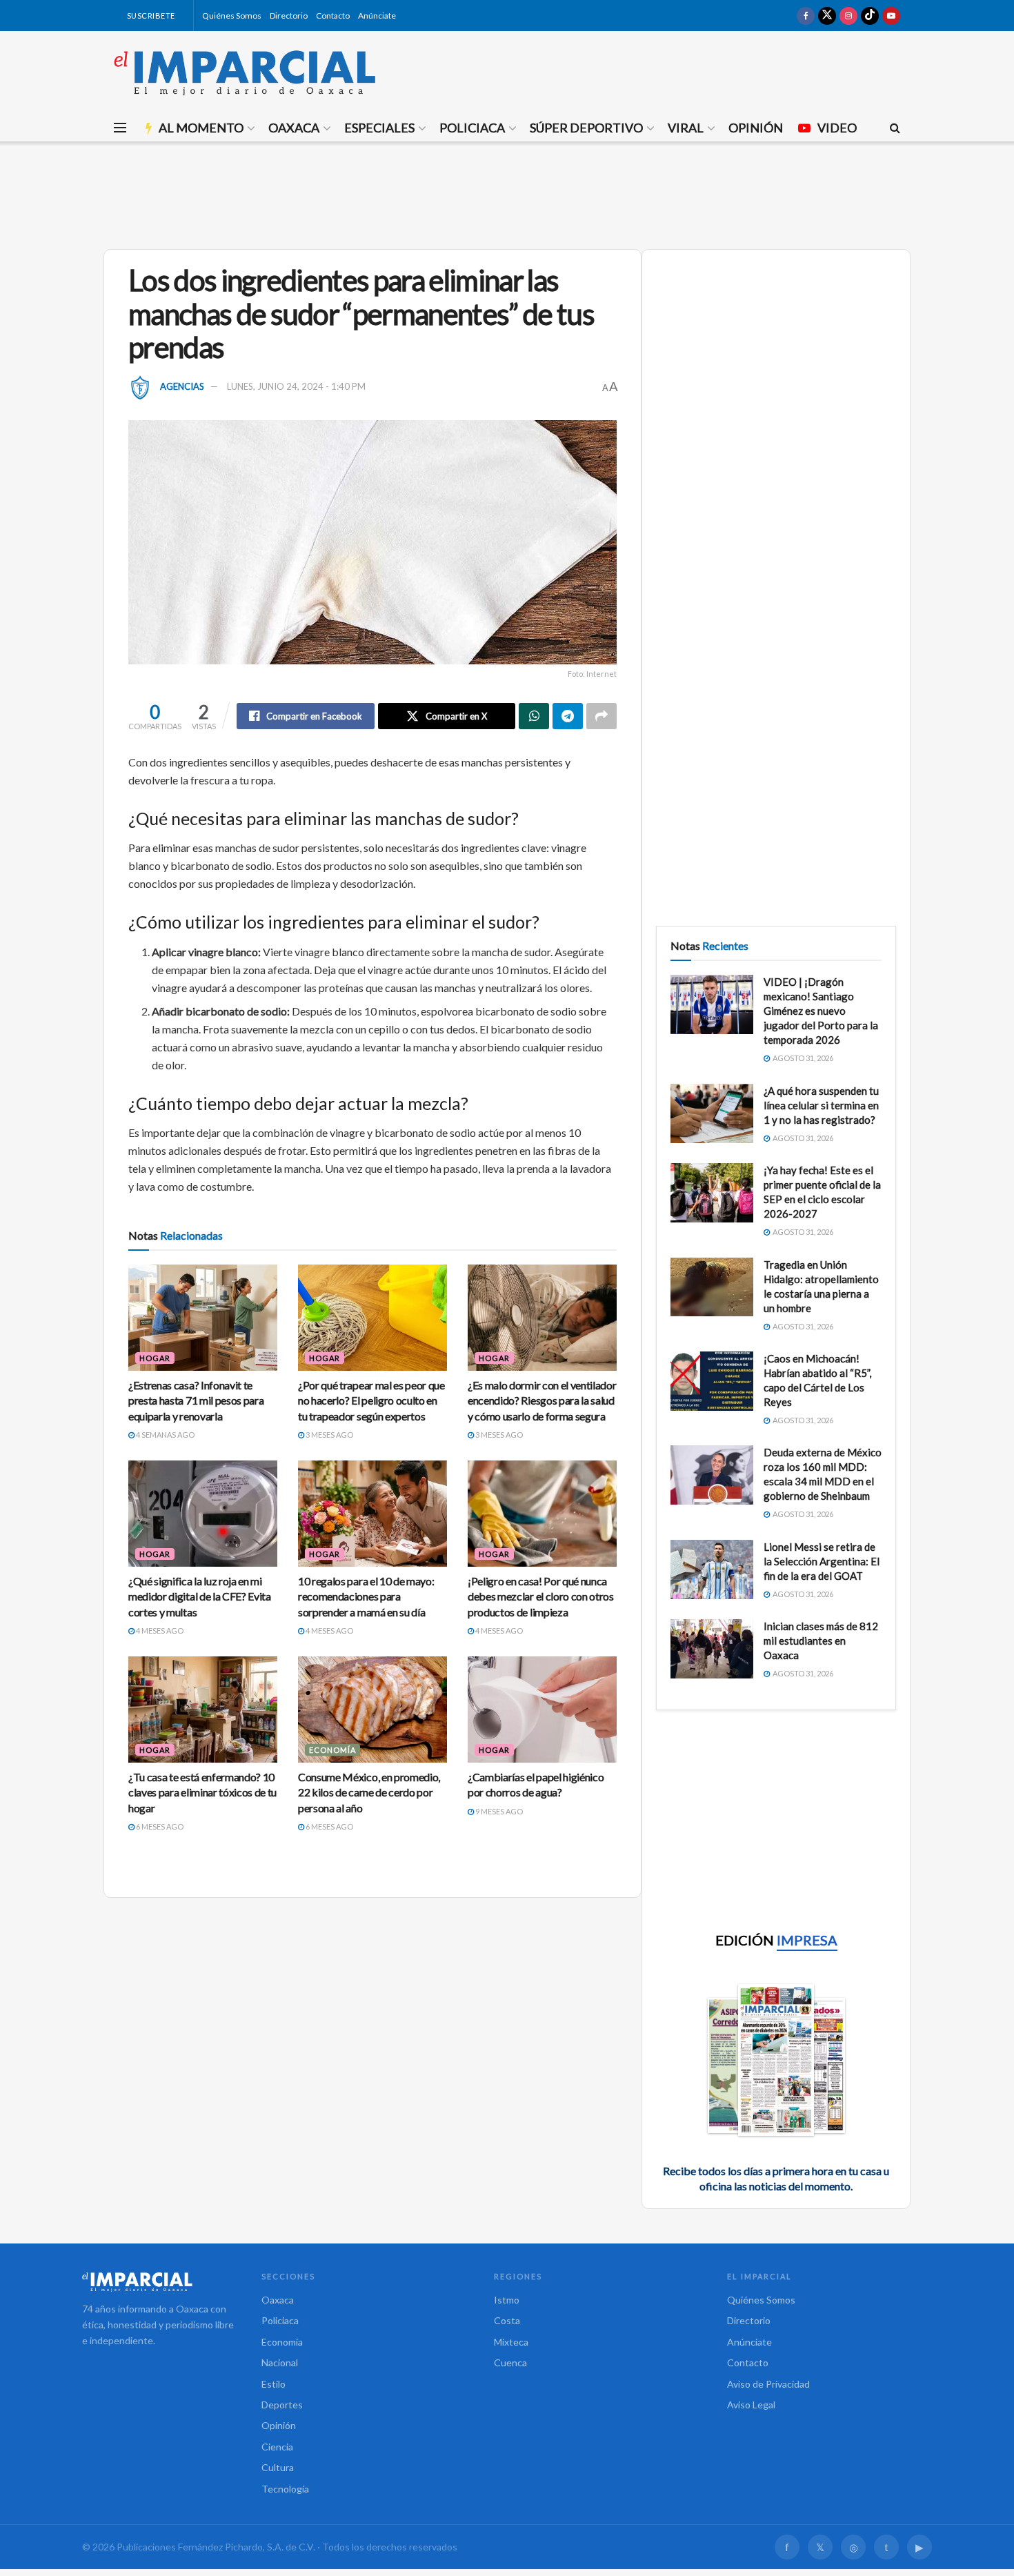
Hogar (155, 1358)
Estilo (274, 2384)
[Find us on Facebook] (806, 16)
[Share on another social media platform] (602, 716)
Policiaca (472, 128)
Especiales (379, 128)
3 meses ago (329, 1435)
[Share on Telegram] (568, 716)
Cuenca (510, 2362)
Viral (686, 128)
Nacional (280, 2362)
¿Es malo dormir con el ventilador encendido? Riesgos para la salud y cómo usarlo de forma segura (542, 1400)
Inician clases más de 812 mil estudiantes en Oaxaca (821, 1641)
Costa (507, 2320)
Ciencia (277, 2447)
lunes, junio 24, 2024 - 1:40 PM (296, 386)
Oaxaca (294, 128)
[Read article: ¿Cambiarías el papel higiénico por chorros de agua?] (542, 1710)
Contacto (333, 16)
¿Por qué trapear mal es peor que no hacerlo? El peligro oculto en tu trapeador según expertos (371, 1400)
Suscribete (150, 16)
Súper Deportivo (586, 128)
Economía (332, 1750)
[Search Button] (895, 128)
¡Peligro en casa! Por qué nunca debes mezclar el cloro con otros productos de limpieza (541, 1596)
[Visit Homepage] (245, 72)
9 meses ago (498, 1811)
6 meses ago (159, 1826)
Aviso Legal (751, 2405)
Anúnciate (377, 16)
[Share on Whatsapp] (534, 716)
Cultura (278, 2467)
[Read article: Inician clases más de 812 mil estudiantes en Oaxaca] (712, 1649)
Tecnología (285, 2489)
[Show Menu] (120, 128)
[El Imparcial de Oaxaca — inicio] (158, 2281)
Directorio (289, 16)
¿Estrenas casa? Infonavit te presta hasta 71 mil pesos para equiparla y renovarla (196, 1400)
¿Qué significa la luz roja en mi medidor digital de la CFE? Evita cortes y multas (200, 1596)
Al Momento (201, 128)
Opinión (756, 128)
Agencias (182, 386)
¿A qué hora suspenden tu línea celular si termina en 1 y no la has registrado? (821, 1105)
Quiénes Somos (232, 16)
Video (837, 128)
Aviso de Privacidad (768, 2384)
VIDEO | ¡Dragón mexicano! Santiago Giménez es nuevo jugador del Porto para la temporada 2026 (821, 1011)
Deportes (282, 2405)
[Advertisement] (507, 193)
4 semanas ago (165, 1435)
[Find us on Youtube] (891, 16)
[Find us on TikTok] (870, 16)
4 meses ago (159, 1631)
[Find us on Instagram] (848, 16)
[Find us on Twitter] (827, 16)
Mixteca (511, 2342)
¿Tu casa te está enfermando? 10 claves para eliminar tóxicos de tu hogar (202, 1792)
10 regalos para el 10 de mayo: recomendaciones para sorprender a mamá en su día (366, 1596)
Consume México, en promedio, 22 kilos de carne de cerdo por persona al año (369, 1792)
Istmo (507, 2300)
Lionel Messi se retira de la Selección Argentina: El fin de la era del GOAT (822, 1561)
